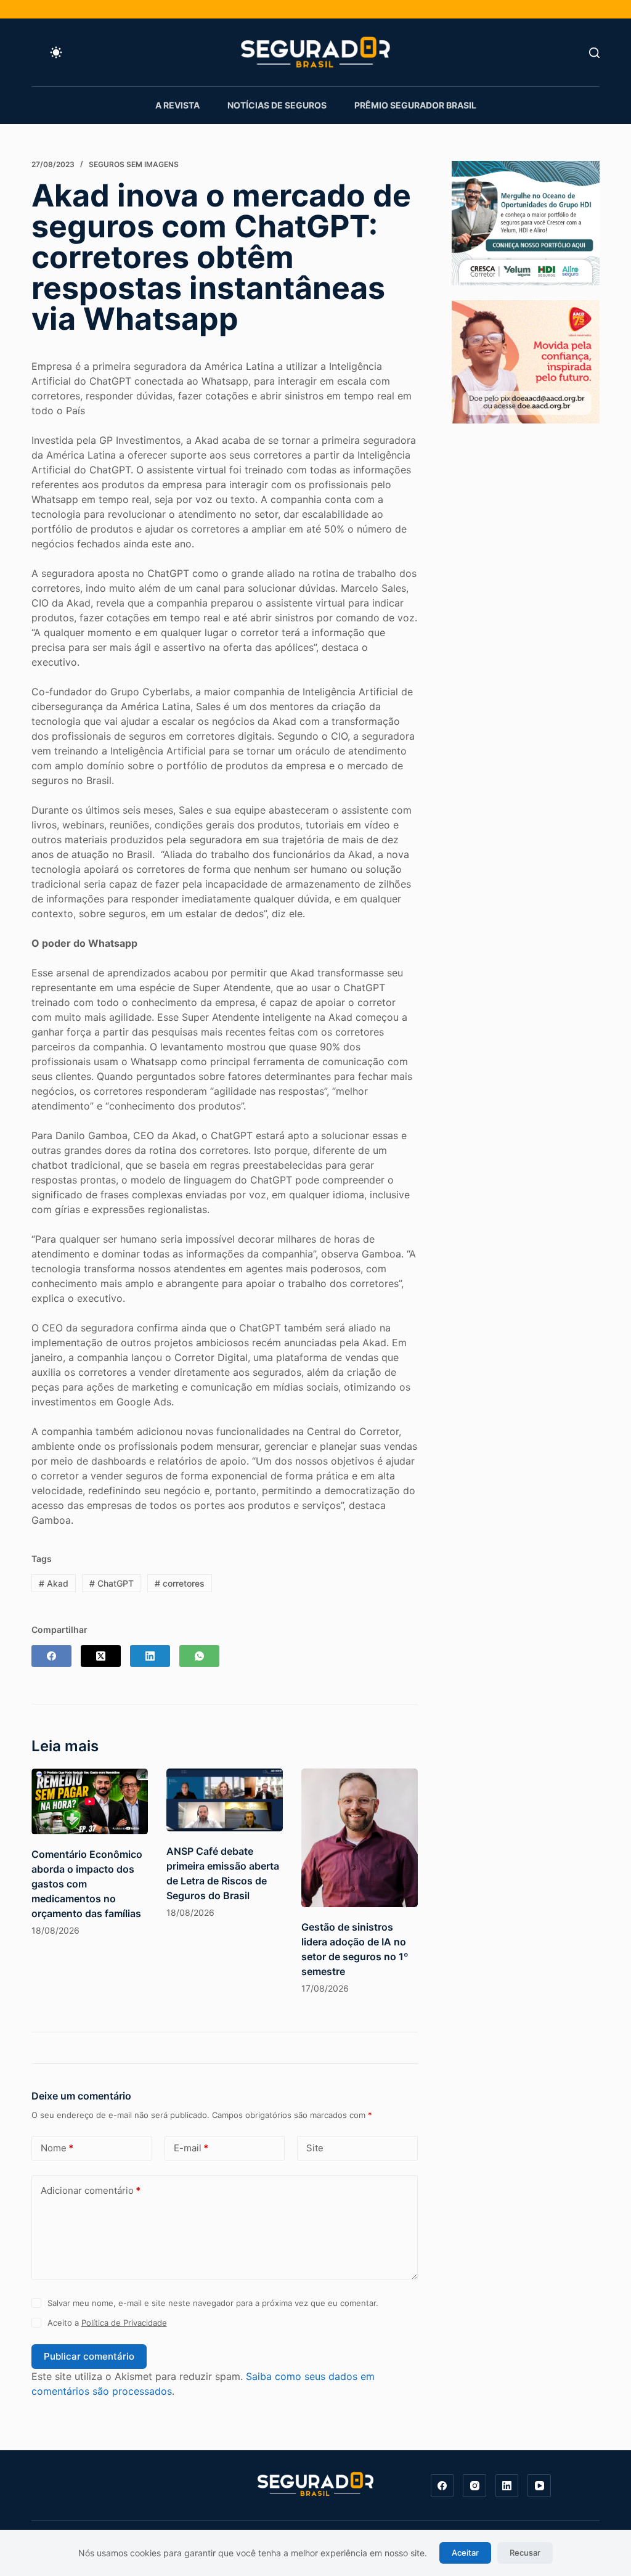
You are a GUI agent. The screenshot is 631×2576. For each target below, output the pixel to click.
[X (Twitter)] (101, 1656)
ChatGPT (112, 1583)
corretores (180, 1583)
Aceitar (465, 2553)
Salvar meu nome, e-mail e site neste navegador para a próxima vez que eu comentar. (213, 2303)
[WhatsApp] (199, 1656)
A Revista (177, 105)
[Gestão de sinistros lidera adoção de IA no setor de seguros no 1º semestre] (360, 1838)
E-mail (191, 2148)
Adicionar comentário (91, 2190)
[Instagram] (474, 2486)
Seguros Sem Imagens (134, 164)
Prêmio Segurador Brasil (415, 105)
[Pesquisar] (594, 53)
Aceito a (107, 2323)
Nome (57, 2148)
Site (315, 2148)
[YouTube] (539, 2486)
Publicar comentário (89, 2356)
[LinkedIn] (150, 1656)
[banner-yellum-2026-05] (526, 222)
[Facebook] (51, 1656)
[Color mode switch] (56, 52)
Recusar (525, 2553)
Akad (54, 1583)
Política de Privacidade (124, 2323)
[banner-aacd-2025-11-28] (526, 361)
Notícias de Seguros (277, 105)
